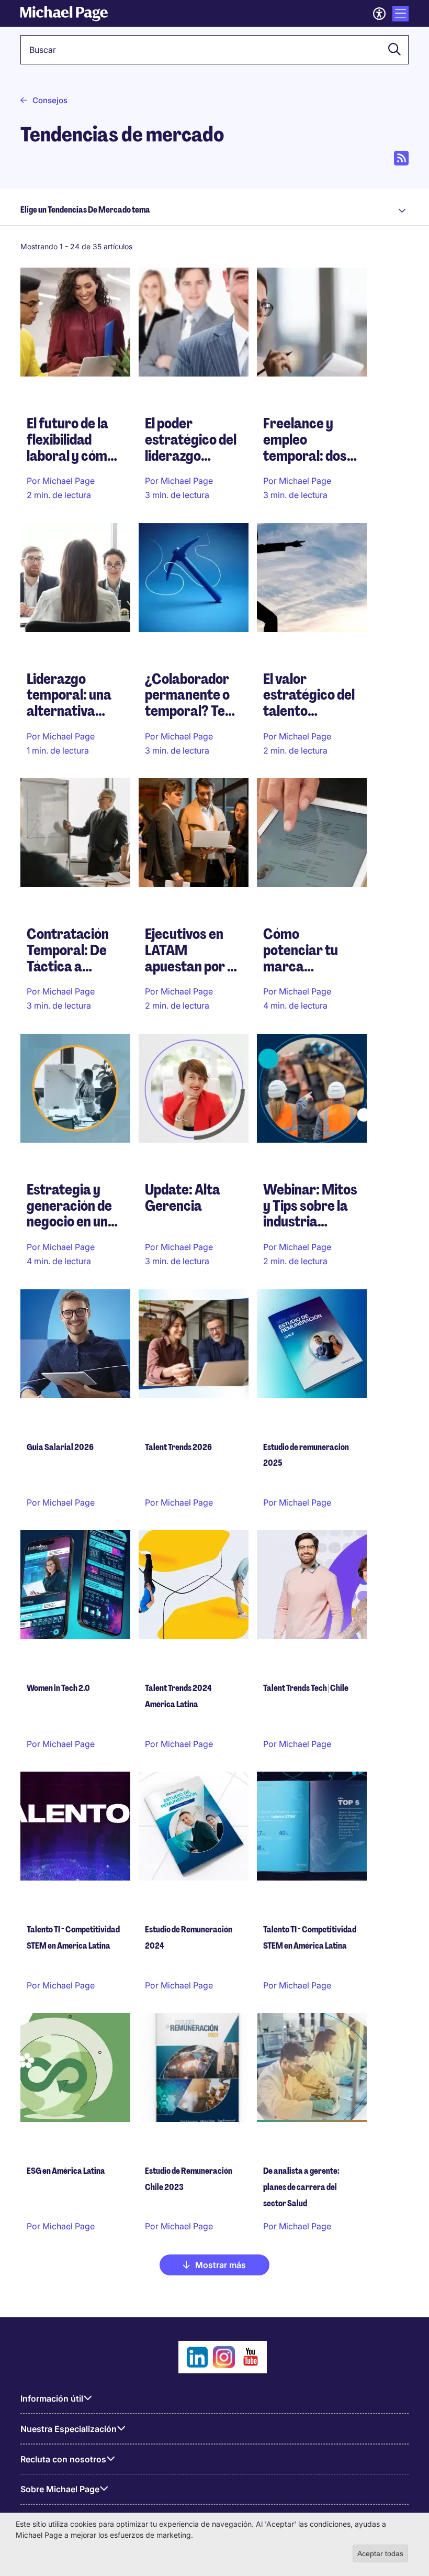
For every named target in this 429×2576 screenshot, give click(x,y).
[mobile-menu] (400, 14)
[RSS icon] (401, 158)
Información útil (52, 2398)
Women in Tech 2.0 (58, 1688)
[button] (391, 50)
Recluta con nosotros (63, 2459)
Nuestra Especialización (69, 2429)
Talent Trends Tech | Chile (306, 1688)
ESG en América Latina (66, 2171)
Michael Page (305, 991)
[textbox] (214, 50)
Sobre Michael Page (60, 2489)
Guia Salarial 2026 (60, 1447)
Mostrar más (221, 2265)
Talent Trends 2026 (178, 1447)
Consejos (50, 100)
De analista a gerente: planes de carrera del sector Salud (301, 2187)
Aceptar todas (380, 2553)
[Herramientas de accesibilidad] (379, 14)
